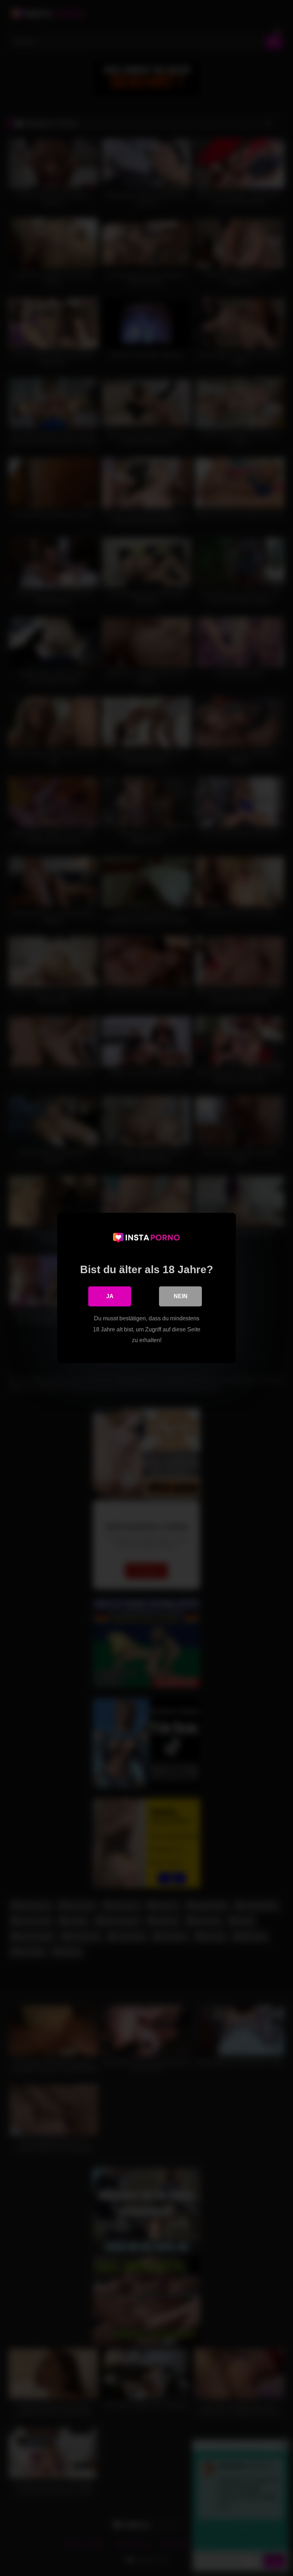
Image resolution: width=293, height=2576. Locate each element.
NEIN (181, 1296)
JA (110, 1296)
